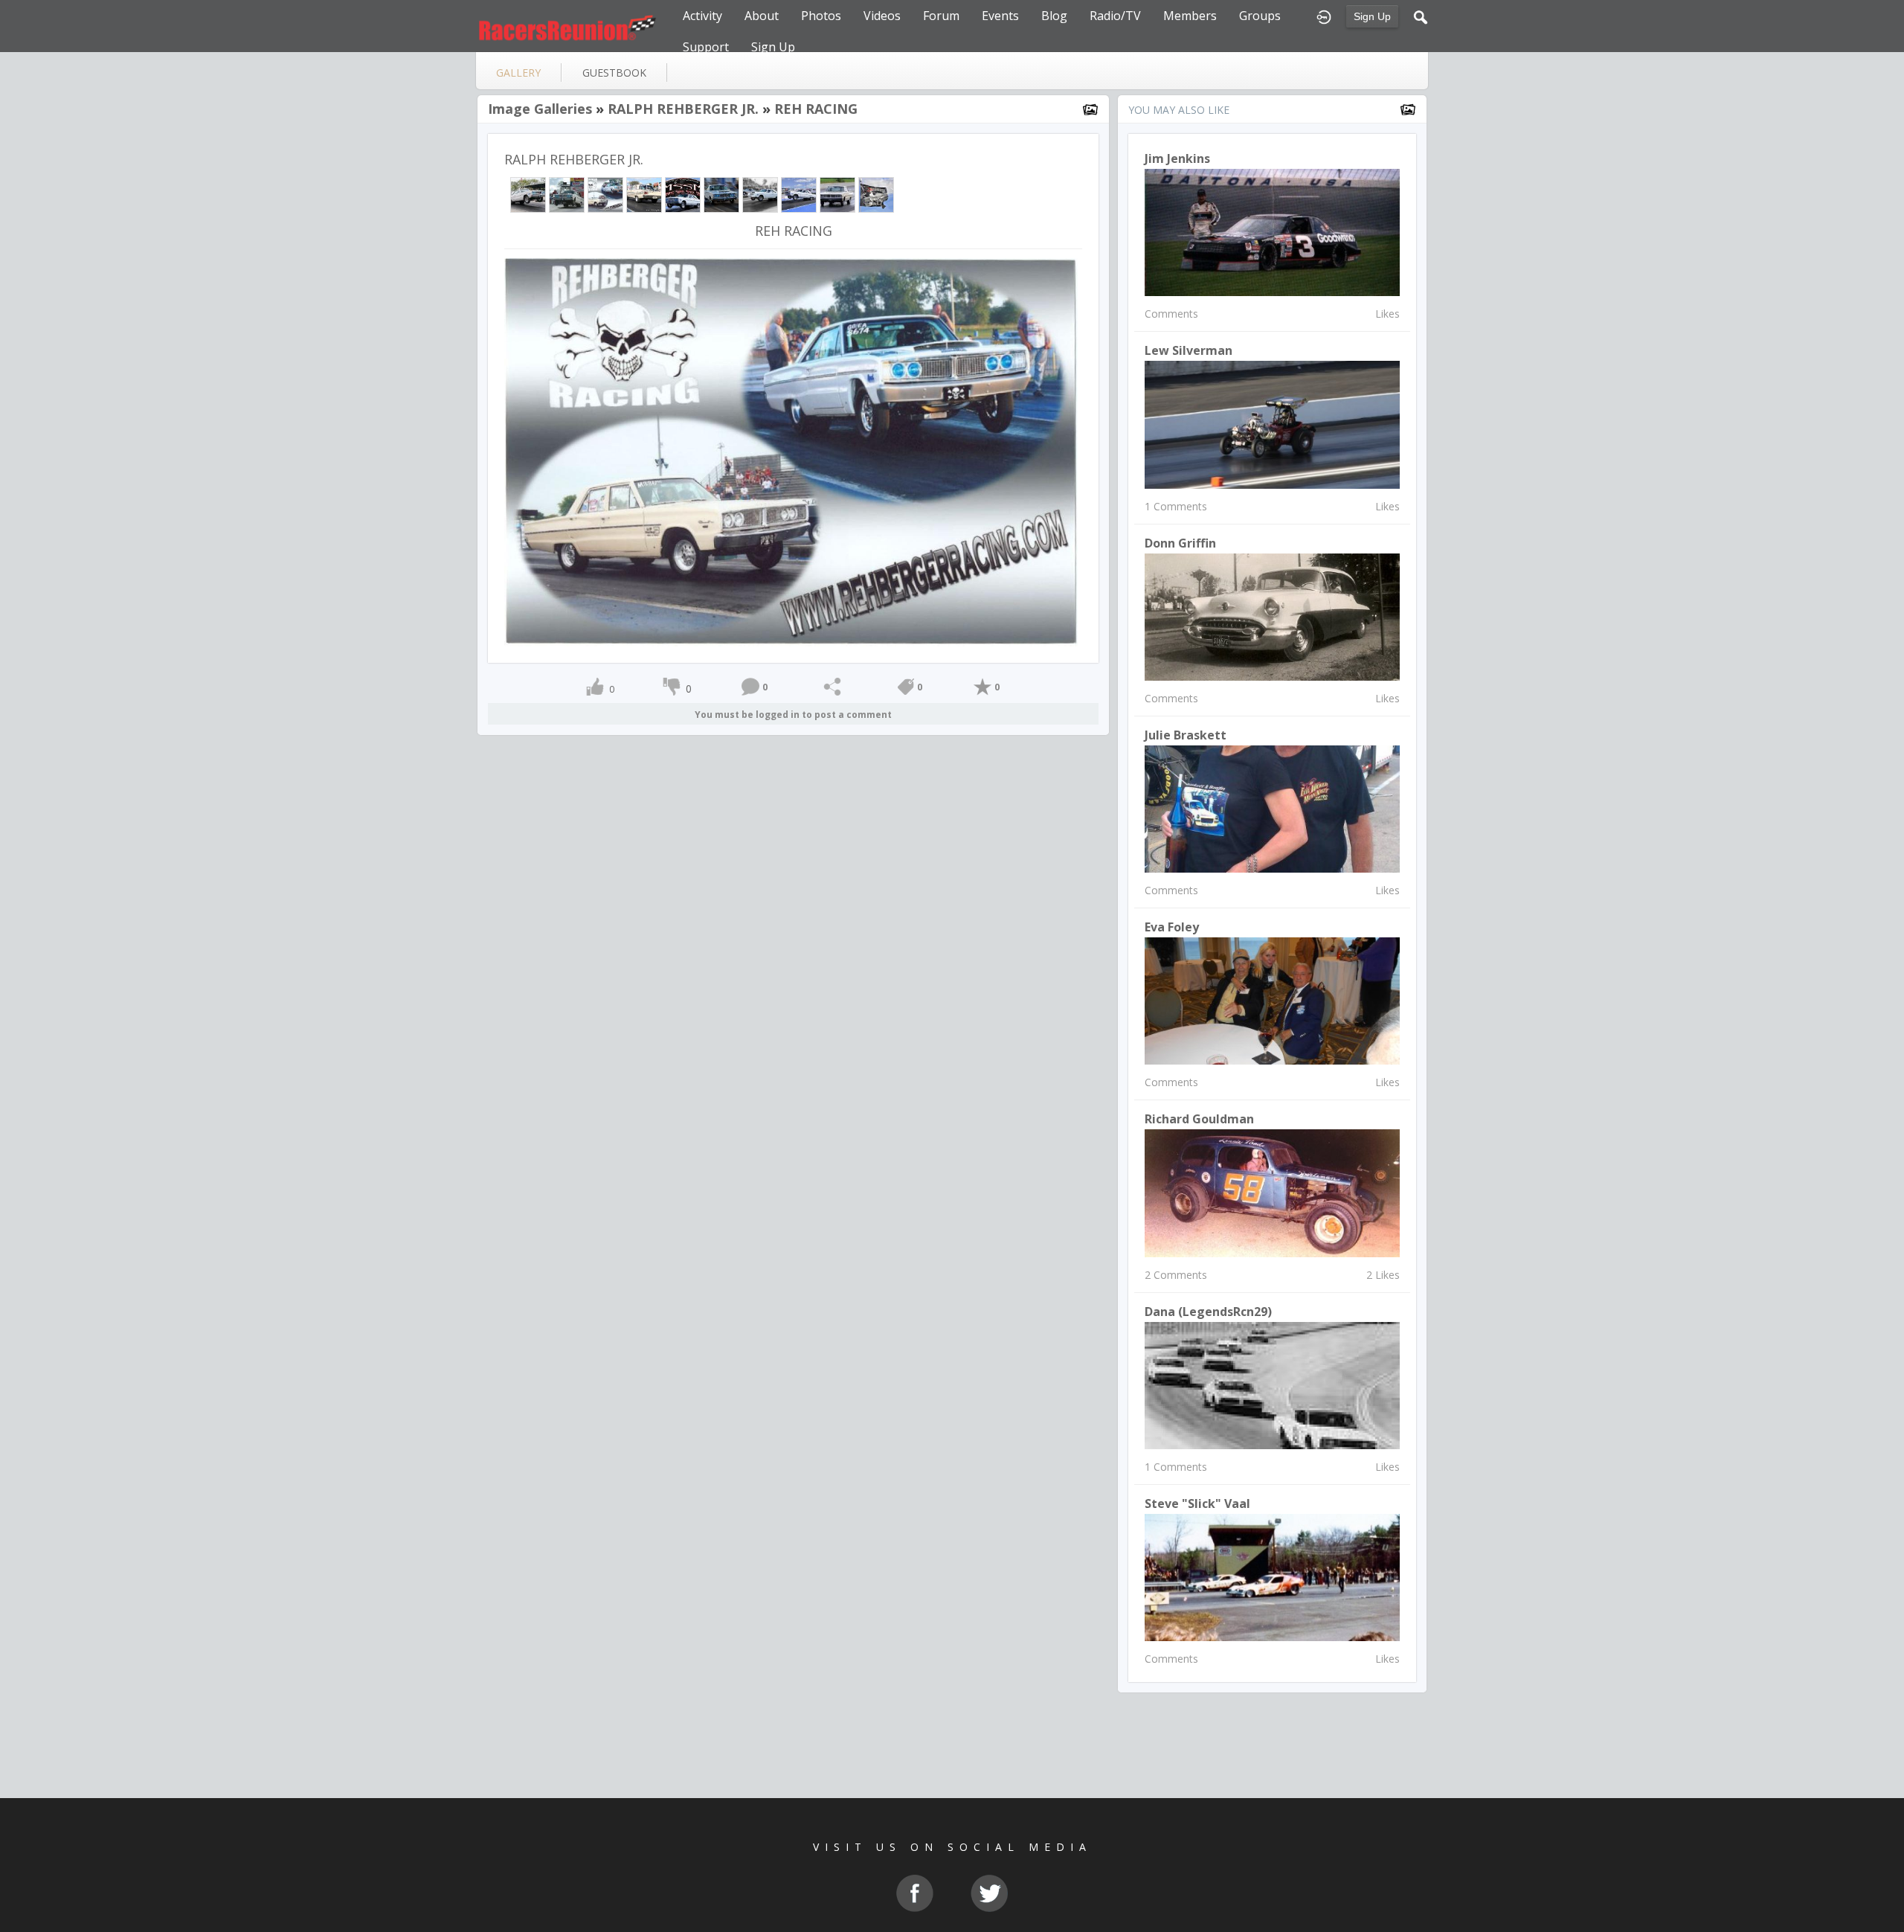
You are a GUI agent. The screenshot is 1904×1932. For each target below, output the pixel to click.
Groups (1260, 16)
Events (1000, 16)
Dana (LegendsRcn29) (1208, 1312)
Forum (941, 16)
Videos (882, 16)
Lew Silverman (1189, 350)
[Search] (1421, 16)
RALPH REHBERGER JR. (683, 109)
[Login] (1324, 16)
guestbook (614, 73)
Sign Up (1372, 16)
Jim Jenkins (1177, 158)
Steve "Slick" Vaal (1197, 1503)
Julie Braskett (1186, 735)
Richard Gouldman (1199, 1119)
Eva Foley (1172, 927)
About (762, 16)
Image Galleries (540, 109)
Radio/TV (1115, 16)
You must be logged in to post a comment (793, 715)
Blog (1054, 16)
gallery (518, 73)
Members (1190, 16)
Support (706, 47)
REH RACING (816, 109)
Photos (821, 16)
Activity (702, 16)
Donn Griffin (1180, 543)
